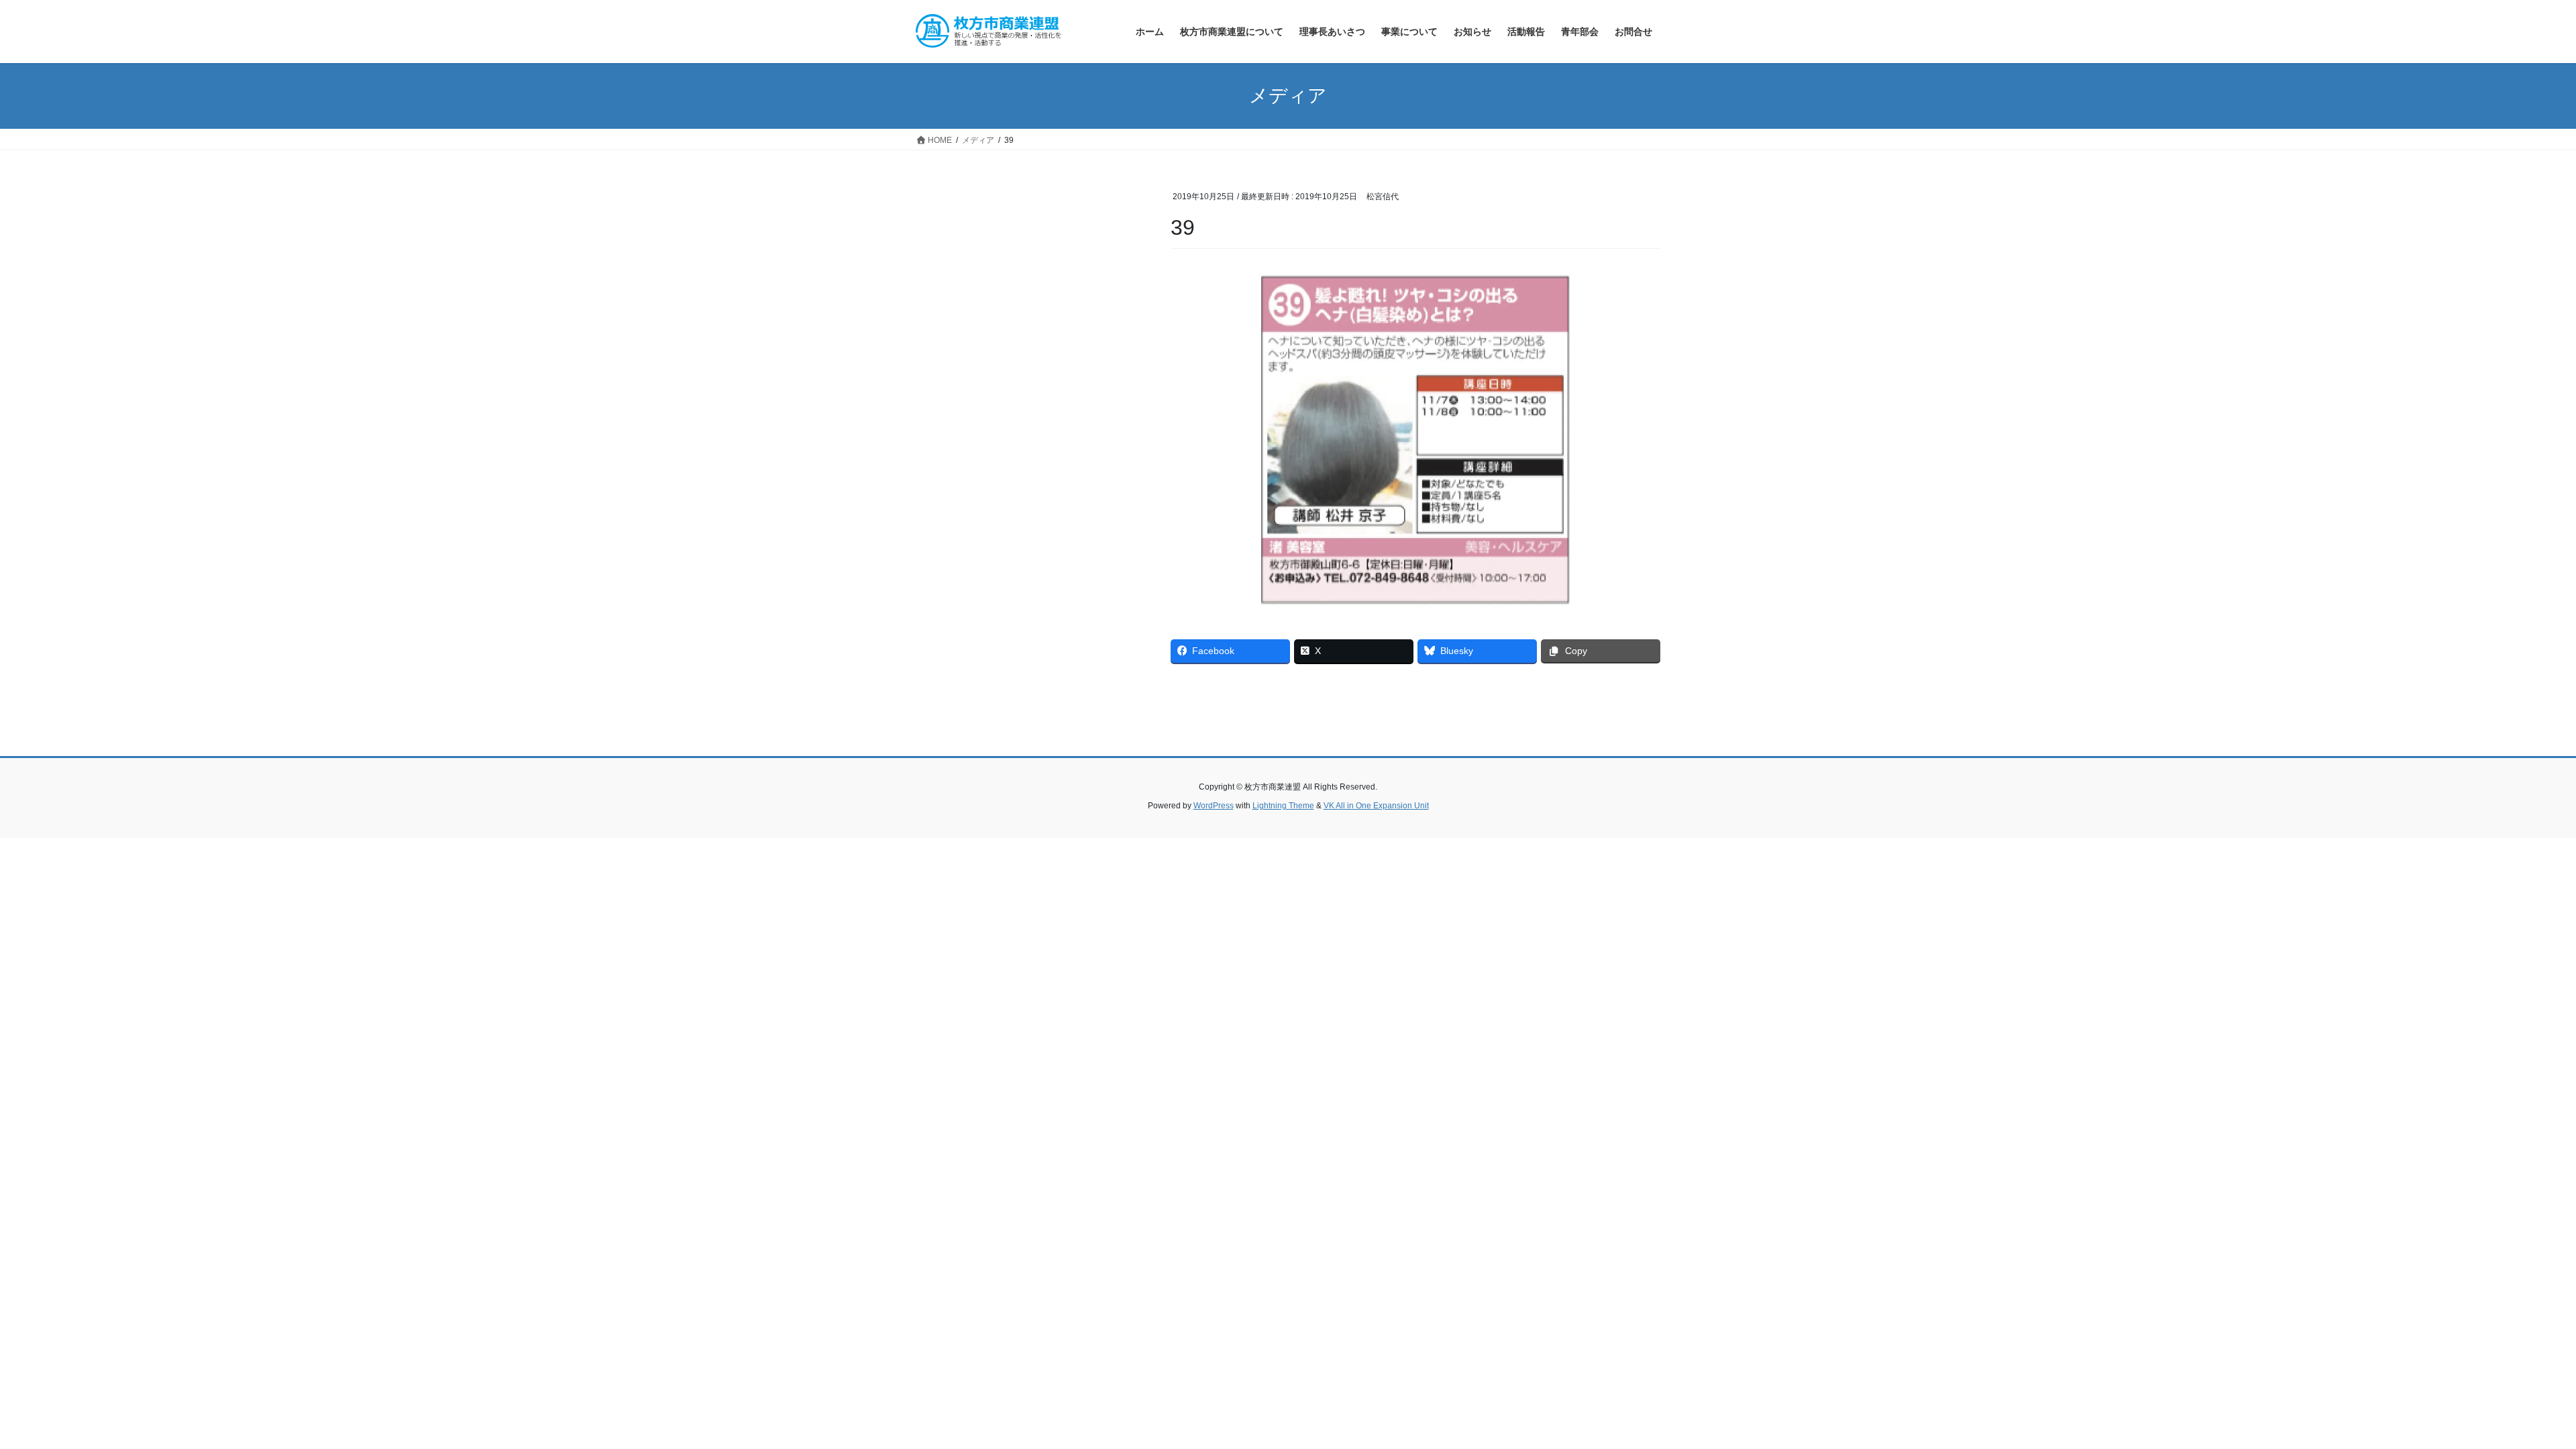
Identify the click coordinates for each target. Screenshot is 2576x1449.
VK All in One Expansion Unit (1376, 806)
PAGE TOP (2509, 1394)
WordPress (1214, 806)
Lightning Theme (1283, 806)
